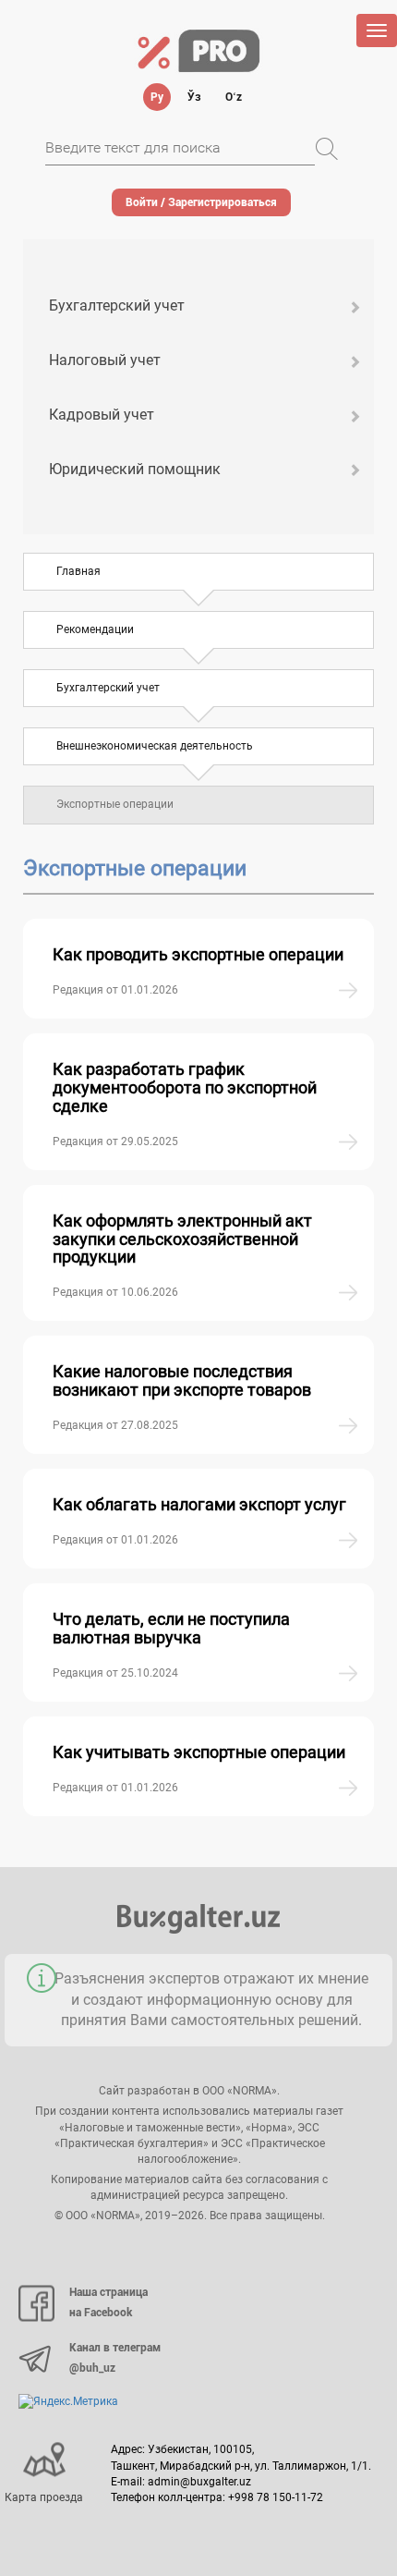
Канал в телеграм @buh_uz (115, 2358)
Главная (78, 571)
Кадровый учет (102, 415)
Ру (157, 97)
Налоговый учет (105, 360)
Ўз (194, 97)
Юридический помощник (135, 469)
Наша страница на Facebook (108, 2302)
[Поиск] (327, 149)
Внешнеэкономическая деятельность (155, 746)
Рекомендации (95, 629)
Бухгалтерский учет (117, 305)
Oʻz (234, 97)
